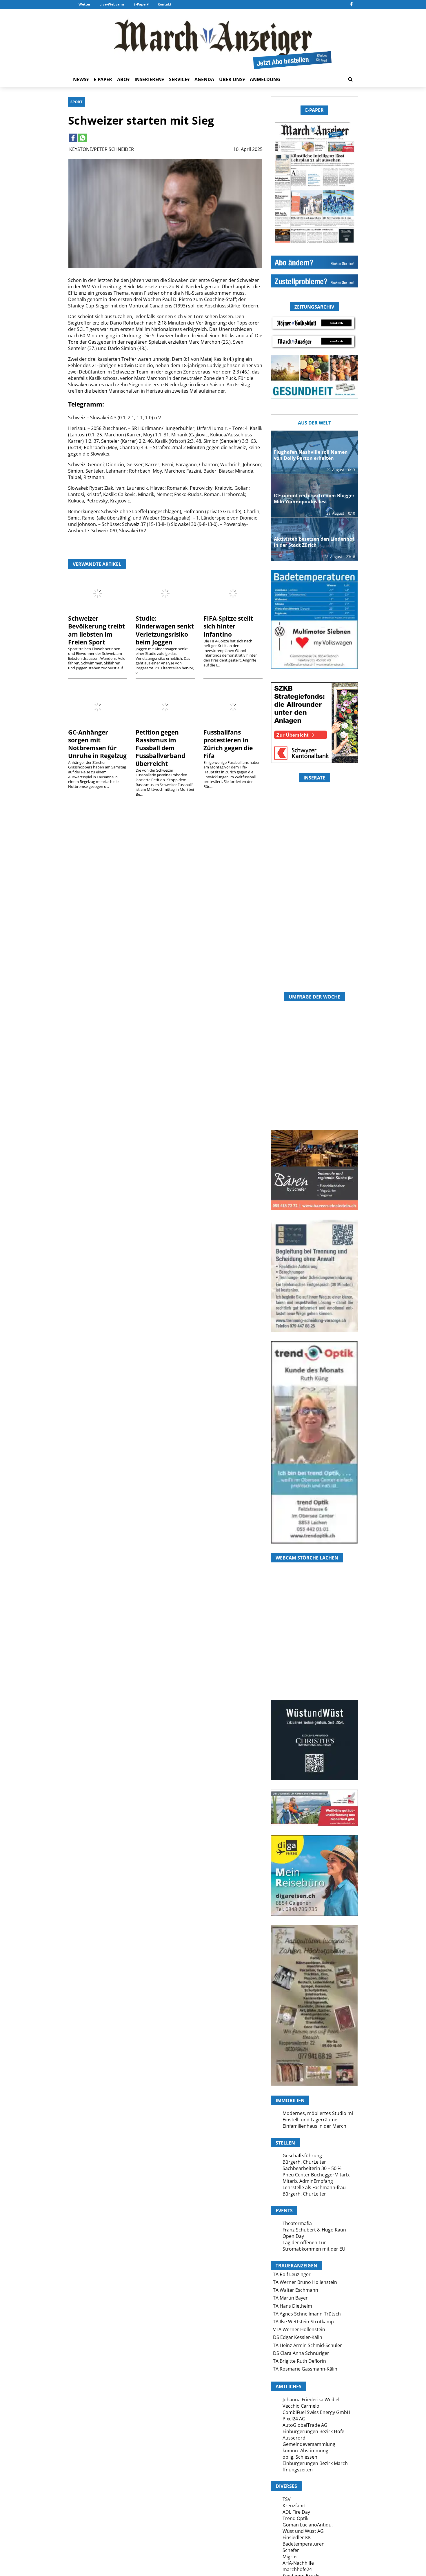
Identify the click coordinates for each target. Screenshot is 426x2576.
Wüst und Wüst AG (303, 2531)
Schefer (291, 2550)
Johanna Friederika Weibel (311, 2400)
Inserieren (148, 79)
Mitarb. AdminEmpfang (308, 2181)
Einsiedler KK (297, 2537)
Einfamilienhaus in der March (314, 2126)
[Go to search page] (350, 79)
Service (178, 79)
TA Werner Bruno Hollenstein (305, 2282)
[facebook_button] (351, 4)
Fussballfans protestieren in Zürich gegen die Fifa (228, 744)
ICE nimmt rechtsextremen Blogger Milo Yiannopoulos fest (314, 499)
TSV (287, 2499)
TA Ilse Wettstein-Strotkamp (303, 2322)
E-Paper (140, 4)
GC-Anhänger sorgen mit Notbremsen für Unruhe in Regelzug (97, 744)
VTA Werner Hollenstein (299, 2329)
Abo (122, 79)
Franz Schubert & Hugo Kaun (314, 2230)
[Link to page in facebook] (73, 138)
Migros (290, 2557)
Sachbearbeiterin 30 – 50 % (312, 2168)
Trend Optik (295, 2518)
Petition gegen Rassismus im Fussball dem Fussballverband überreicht (160, 748)
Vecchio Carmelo (301, 2406)
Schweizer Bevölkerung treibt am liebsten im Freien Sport (97, 630)
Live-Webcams (112, 4)
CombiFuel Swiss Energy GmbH (316, 2412)
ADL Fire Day (296, 2512)
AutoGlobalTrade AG (305, 2425)
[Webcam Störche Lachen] (314, 1665)
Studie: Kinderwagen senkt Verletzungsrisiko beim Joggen (165, 630)
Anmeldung (265, 79)
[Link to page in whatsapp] (83, 138)
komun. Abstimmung (305, 2451)
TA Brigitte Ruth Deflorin (300, 2361)
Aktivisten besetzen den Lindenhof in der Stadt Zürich (314, 542)
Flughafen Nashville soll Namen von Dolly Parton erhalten (311, 455)
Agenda (204, 79)
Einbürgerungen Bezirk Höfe (313, 2431)
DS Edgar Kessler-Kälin (298, 2337)
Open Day (293, 2236)
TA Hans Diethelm (293, 2306)
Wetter (84, 4)
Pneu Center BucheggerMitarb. (316, 2175)
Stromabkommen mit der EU (314, 2249)
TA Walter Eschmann (296, 2290)
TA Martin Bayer (290, 2298)
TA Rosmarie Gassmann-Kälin (305, 2369)
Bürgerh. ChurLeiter (304, 2162)
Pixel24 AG (294, 2419)
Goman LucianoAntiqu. (308, 2525)
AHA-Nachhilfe (298, 2563)
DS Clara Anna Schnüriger (301, 2353)
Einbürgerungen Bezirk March (315, 2463)
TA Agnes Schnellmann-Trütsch (307, 2314)
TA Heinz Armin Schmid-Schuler (307, 2345)
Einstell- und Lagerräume (310, 2120)
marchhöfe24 (297, 2569)
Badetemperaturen (304, 2544)
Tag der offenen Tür (304, 2242)
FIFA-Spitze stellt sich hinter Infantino (228, 626)
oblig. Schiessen (300, 2457)
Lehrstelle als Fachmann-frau (314, 2187)
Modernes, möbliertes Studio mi (318, 2113)
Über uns (231, 79)
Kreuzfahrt (294, 2506)
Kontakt (164, 4)
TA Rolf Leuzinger (292, 2274)
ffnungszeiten (298, 2470)
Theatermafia (297, 2223)
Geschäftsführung (302, 2156)
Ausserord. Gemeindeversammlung (309, 2441)
